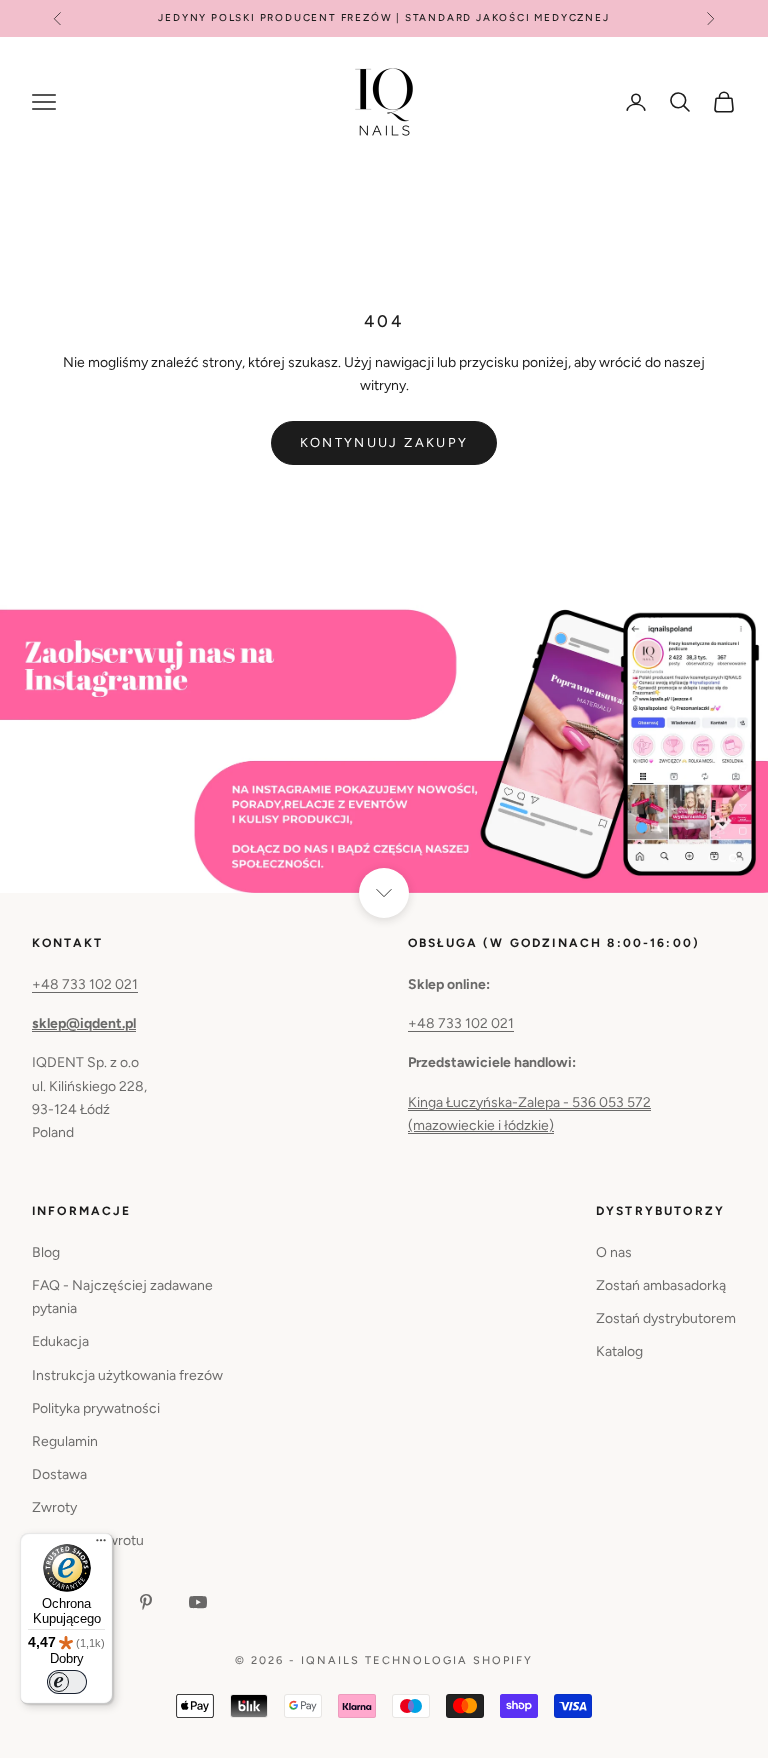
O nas (614, 1252)
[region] (384, 749)
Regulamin (65, 1441)
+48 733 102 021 (85, 984)
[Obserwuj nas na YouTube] (198, 1602)
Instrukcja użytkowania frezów (127, 1375)
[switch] (67, 1682)
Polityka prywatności (96, 1408)
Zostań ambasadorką (661, 1285)
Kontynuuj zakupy (384, 442)
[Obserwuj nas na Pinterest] (146, 1602)
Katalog (619, 1351)
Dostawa (59, 1474)
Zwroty (54, 1507)
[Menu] (101, 1545)
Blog (46, 1252)
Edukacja (60, 1341)
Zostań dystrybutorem (666, 1318)
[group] (384, 749)
